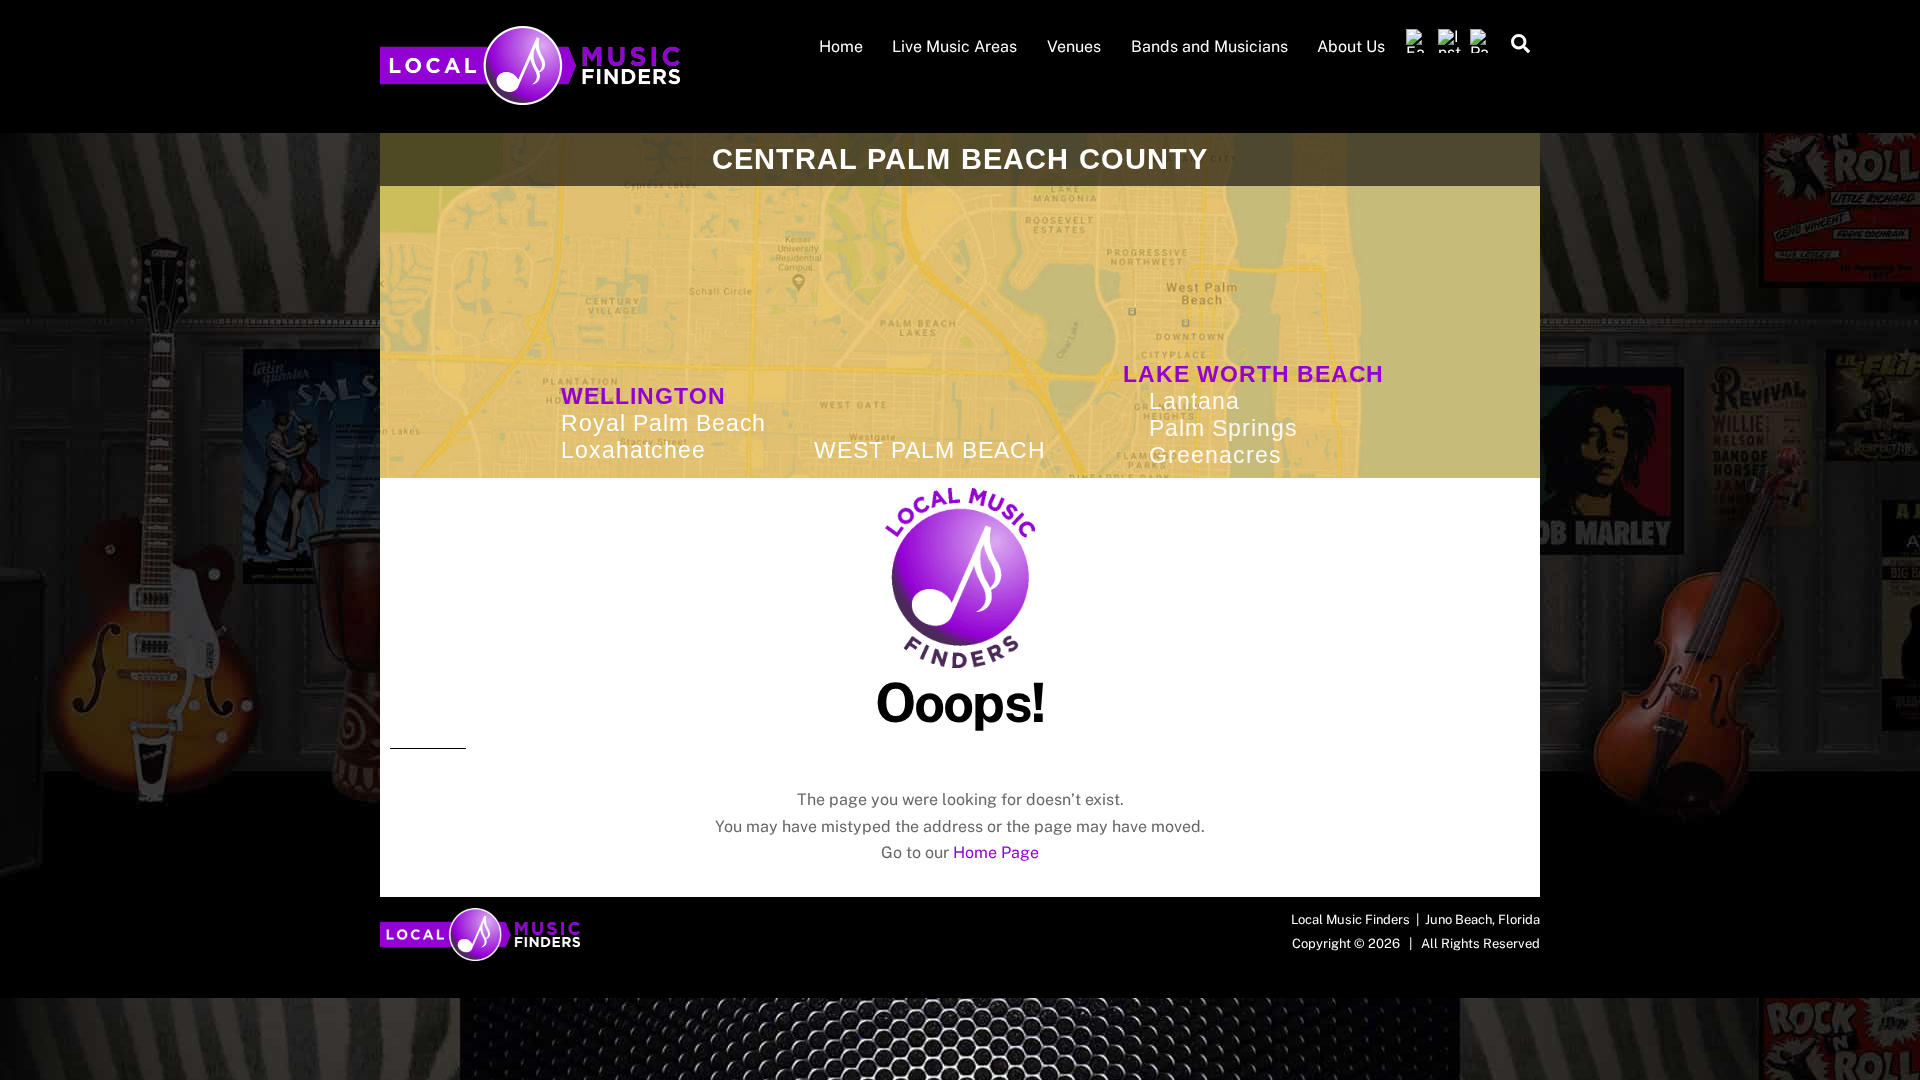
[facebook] (1418, 41)
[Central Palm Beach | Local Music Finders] (530, 95)
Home (841, 46)
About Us (1351, 46)
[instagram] (1450, 41)
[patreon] (1482, 41)
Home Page (996, 852)
